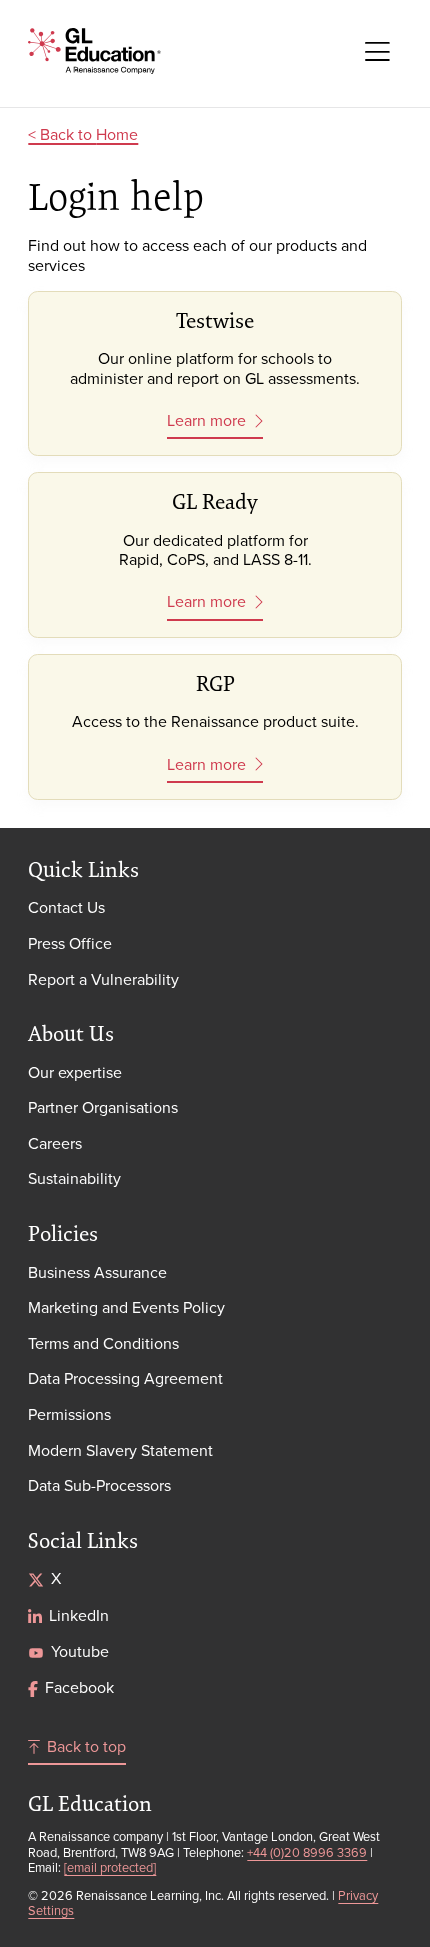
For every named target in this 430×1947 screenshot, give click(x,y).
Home (117, 134)
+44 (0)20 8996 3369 (307, 1852)
